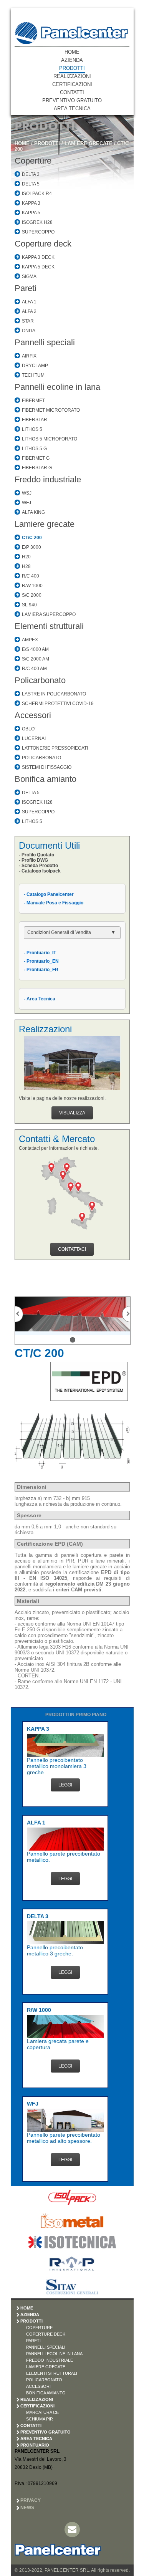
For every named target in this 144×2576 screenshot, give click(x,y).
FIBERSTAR (35, 420)
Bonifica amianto (46, 779)
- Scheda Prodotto (38, 866)
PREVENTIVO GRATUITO (72, 100)
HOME (72, 52)
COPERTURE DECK (46, 2334)
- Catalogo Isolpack (40, 871)
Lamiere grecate (45, 524)
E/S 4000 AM (35, 649)
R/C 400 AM (34, 669)
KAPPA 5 (31, 213)
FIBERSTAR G (37, 468)
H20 (26, 557)
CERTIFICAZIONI (72, 84)
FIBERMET (33, 401)
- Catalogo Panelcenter (49, 894)
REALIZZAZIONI (72, 76)
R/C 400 (31, 576)
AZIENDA (72, 60)
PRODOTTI (72, 68)
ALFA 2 (29, 311)
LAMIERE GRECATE (89, 143)
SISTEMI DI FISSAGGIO (47, 767)
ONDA (29, 331)
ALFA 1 (29, 302)
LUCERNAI (34, 738)
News (27, 2508)
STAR (28, 321)
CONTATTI (72, 92)
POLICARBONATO (41, 758)
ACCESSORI (38, 2386)
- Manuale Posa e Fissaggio (54, 903)
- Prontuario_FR (41, 970)
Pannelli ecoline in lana (57, 387)
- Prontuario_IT (40, 953)
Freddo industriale (48, 479)
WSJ (27, 493)
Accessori (33, 715)
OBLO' (29, 729)
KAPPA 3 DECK (38, 257)
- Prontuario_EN (41, 961)
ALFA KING (33, 512)
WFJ (26, 503)
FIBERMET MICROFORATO (51, 410)
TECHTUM (33, 375)
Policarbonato (40, 680)
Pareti (26, 288)
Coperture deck (43, 244)
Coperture (33, 161)
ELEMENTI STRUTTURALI (52, 2373)
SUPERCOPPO (38, 232)
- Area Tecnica (40, 999)
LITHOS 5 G (34, 449)
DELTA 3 (31, 174)
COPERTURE (39, 2328)
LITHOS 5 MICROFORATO (50, 439)
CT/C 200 (32, 538)
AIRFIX (29, 356)
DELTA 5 (31, 184)
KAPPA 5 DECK (38, 267)
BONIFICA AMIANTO (46, 2393)
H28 (26, 566)
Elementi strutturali (49, 626)
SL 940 (29, 605)
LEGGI (65, 1785)
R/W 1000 (32, 586)
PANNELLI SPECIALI (46, 2347)
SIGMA (29, 276)
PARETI (33, 2341)
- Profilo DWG (33, 860)
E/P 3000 (31, 547)
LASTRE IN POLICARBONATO (54, 694)
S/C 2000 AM (36, 659)
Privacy (31, 2500)
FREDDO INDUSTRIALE (50, 2360)
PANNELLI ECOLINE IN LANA (54, 2354)
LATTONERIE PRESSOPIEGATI (55, 748)
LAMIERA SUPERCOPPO (49, 614)
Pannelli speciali (45, 342)
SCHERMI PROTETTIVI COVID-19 (58, 704)
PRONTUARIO (35, 2445)
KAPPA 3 (31, 203)
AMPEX (30, 640)
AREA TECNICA (72, 108)
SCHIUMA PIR (40, 2419)
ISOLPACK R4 (37, 194)
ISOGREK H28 (37, 222)
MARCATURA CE (42, 2412)
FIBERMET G (36, 458)
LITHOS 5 (32, 429)
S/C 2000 (32, 595)
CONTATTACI (72, 1249)
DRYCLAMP (35, 366)
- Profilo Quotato (36, 855)
